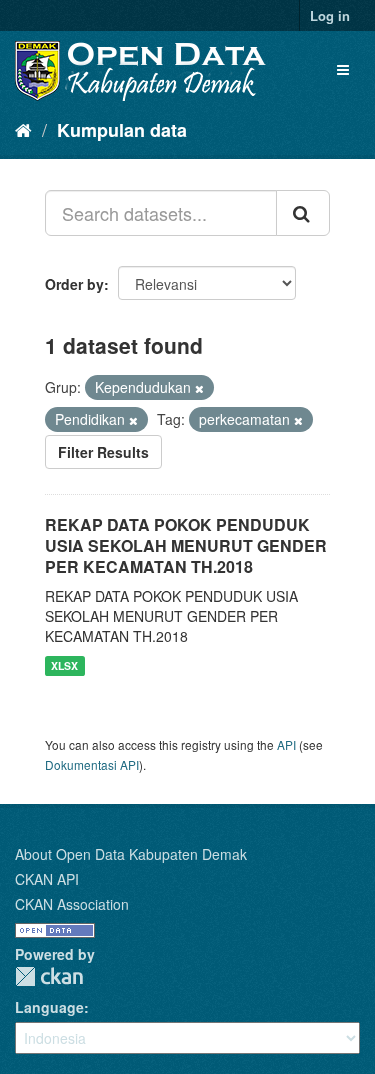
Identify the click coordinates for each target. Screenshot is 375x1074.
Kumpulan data (122, 130)
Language (49, 1007)
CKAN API (47, 879)
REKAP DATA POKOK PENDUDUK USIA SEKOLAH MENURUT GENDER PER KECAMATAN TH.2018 (186, 545)
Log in (330, 15)
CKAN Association (72, 904)
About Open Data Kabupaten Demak (131, 854)
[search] (303, 213)
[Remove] (199, 388)
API (286, 744)
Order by (74, 284)
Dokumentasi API (92, 764)
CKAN (49, 976)
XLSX (64, 665)
